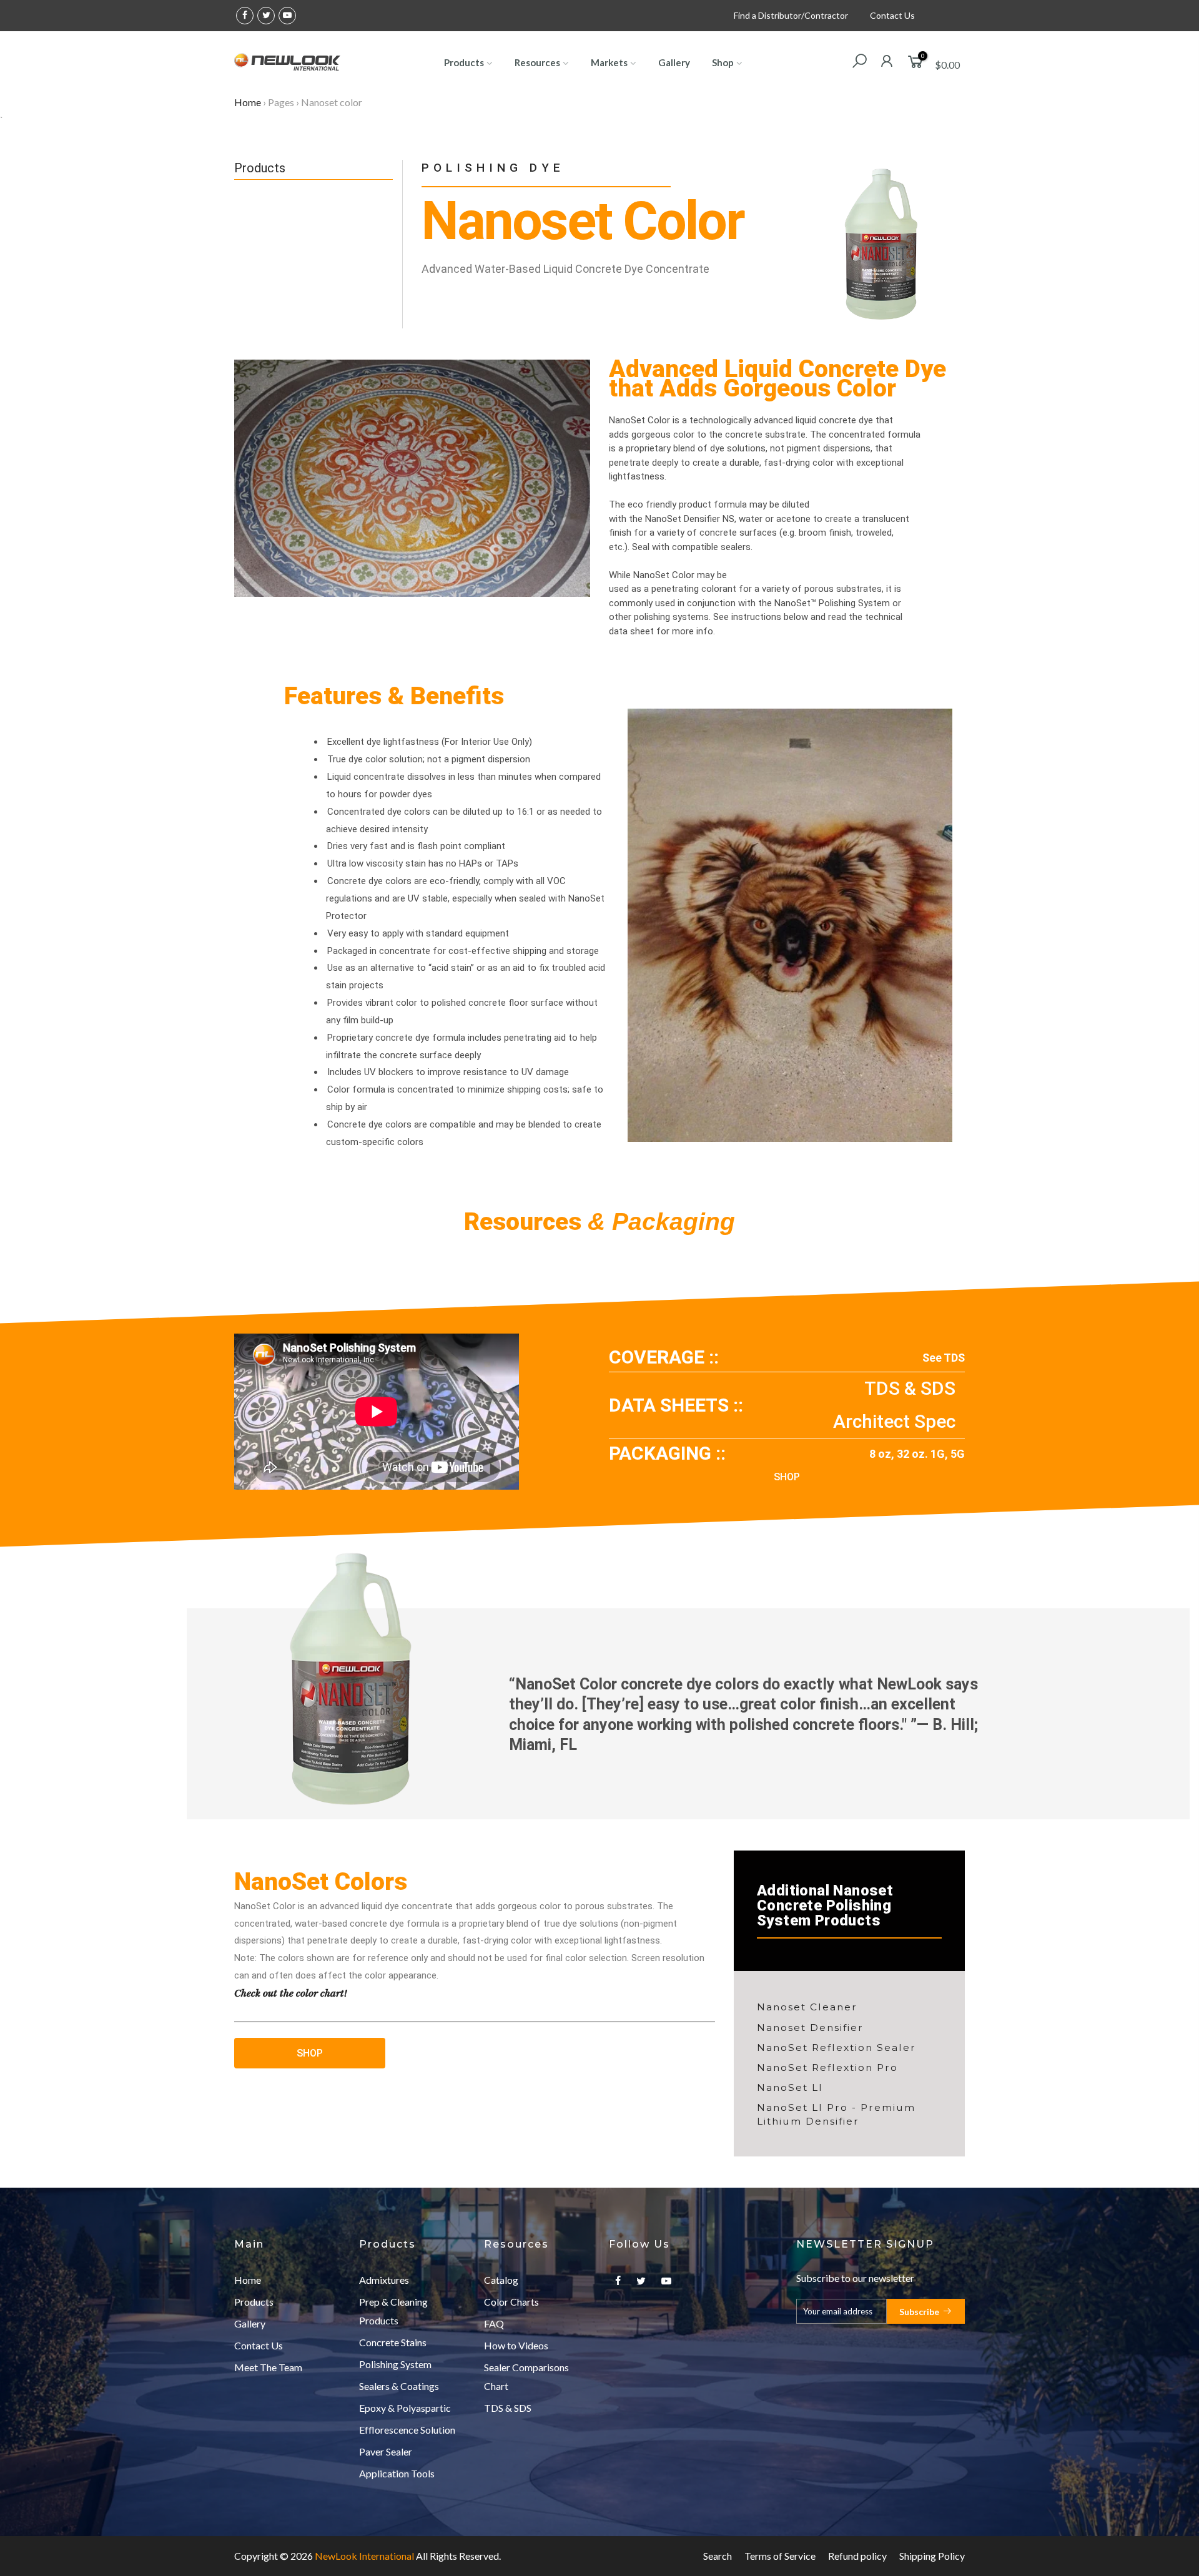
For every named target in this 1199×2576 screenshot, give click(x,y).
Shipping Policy (932, 2556)
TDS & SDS (910, 1388)
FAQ (494, 2323)
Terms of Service (780, 2556)
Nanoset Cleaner (807, 2007)
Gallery (674, 62)
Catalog (501, 2280)
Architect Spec (894, 1421)
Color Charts (511, 2302)
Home (248, 102)
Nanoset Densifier (810, 2028)
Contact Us (892, 15)
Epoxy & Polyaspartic (405, 2408)
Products (464, 62)
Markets (609, 62)
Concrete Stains (393, 2342)
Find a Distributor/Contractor (791, 15)
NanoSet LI (790, 2087)
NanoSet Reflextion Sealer (836, 2048)
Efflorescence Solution (407, 2430)
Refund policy (857, 2556)
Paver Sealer (386, 2451)
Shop (723, 62)
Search (718, 2556)
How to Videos (516, 2345)
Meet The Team (268, 2367)
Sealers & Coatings (399, 2386)
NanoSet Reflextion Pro (827, 2067)
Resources (537, 62)
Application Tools (397, 2473)
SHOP (787, 1477)
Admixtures (384, 2280)
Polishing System (395, 2364)
